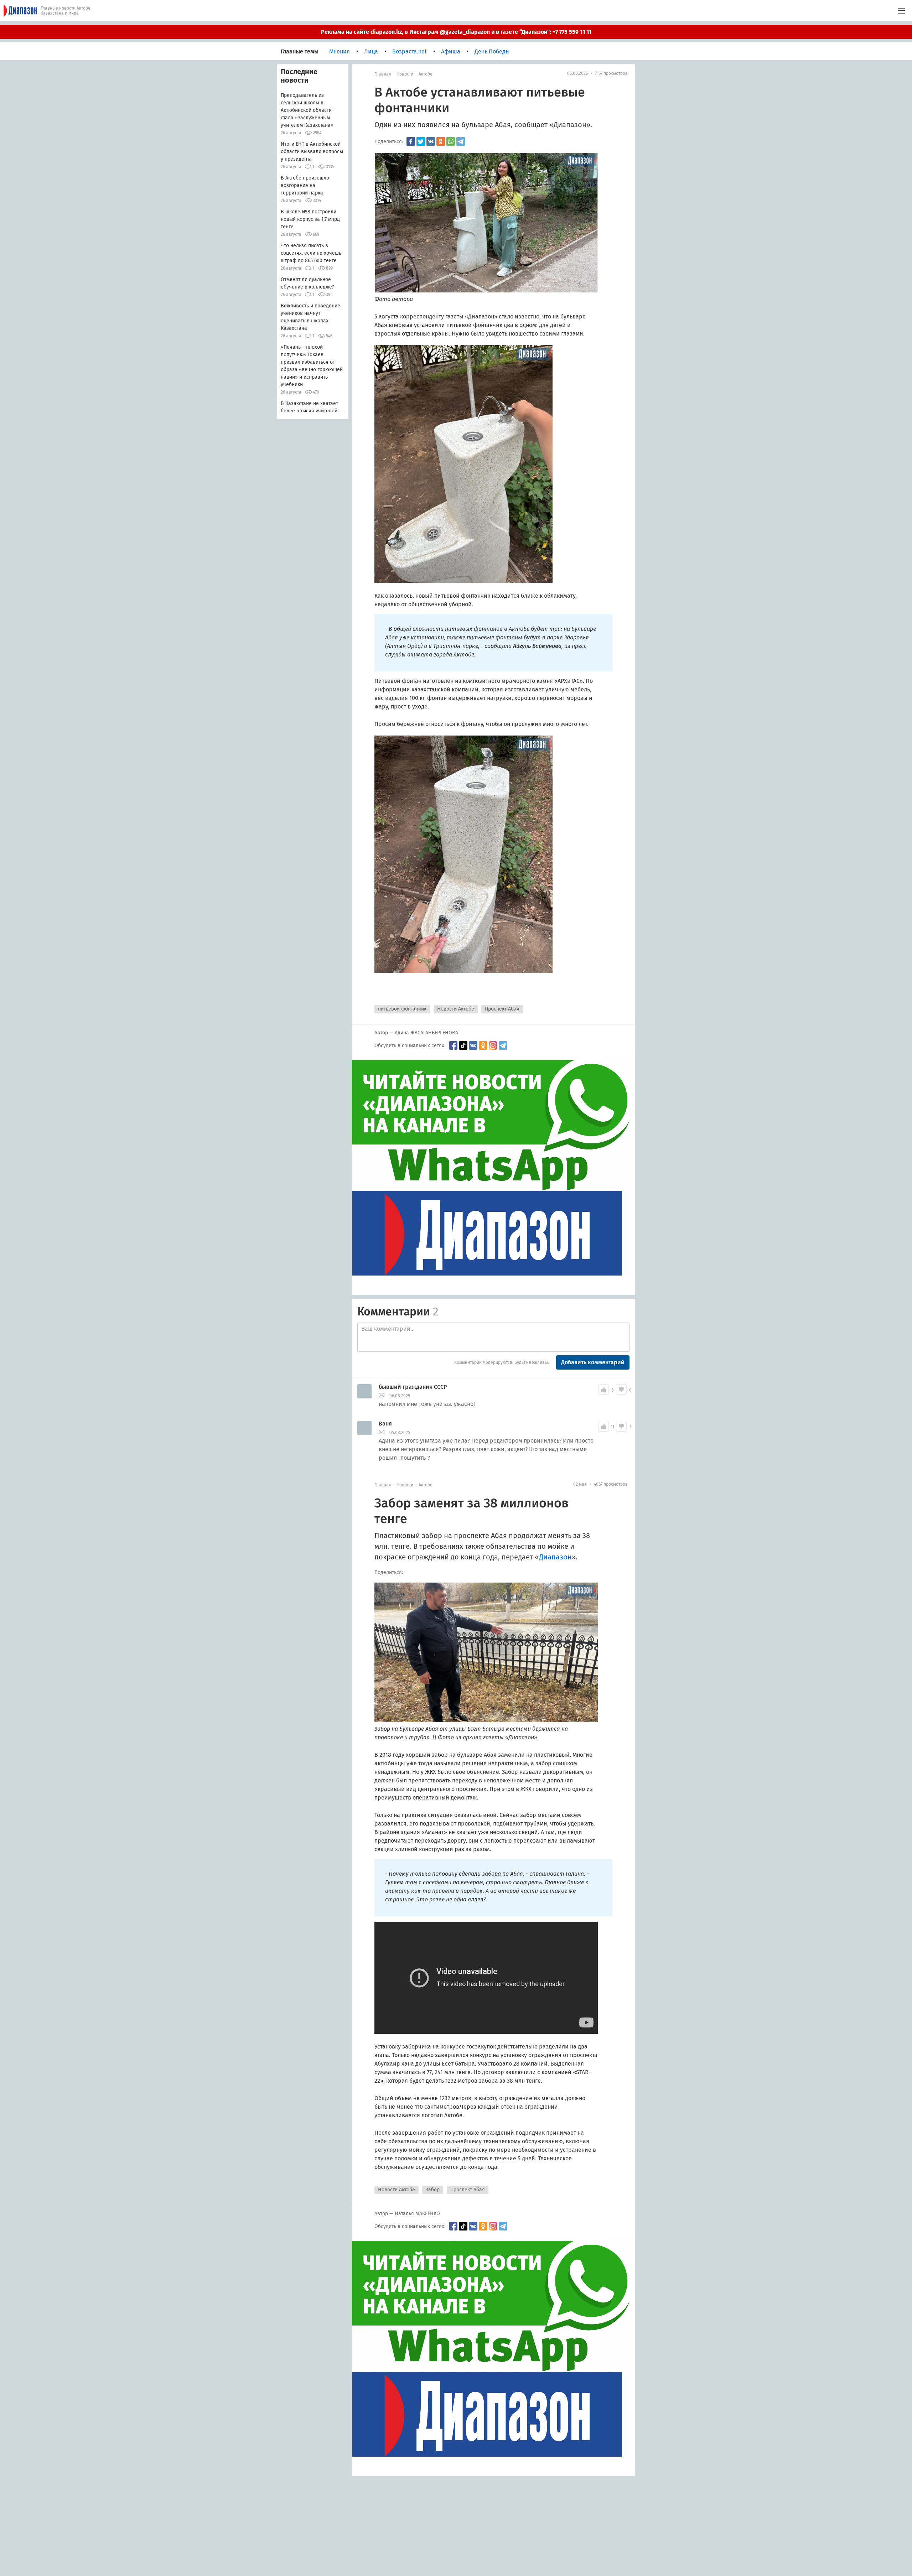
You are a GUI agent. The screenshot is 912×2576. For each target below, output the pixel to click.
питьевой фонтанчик (402, 1009)
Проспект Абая (502, 1009)
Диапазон (570, 125)
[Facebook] (411, 141)
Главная (383, 74)
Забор (433, 2190)
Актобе (426, 74)
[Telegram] (461, 141)
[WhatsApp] (451, 141)
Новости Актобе (456, 1009)
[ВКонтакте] (431, 141)
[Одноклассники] (441, 141)
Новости (405, 74)
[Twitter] (421, 141)
